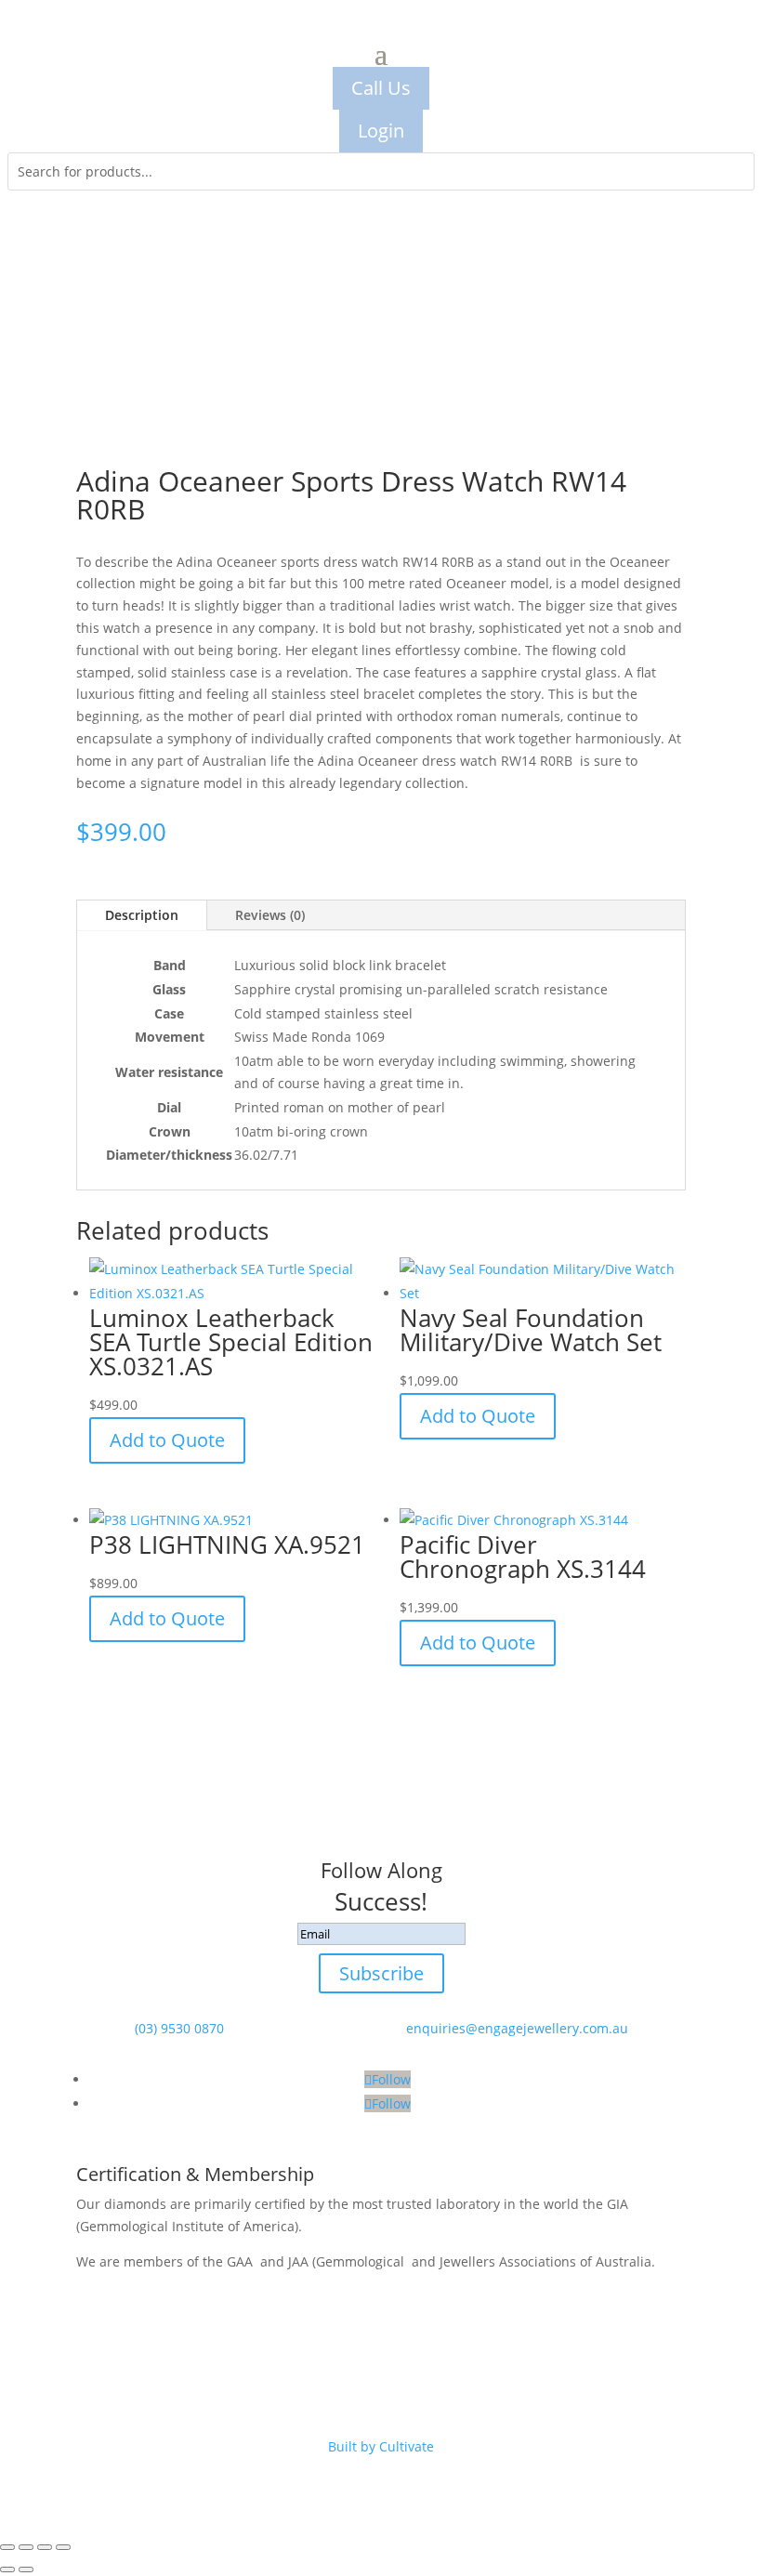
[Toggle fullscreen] (26, 2547)
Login (381, 131)
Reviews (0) (270, 915)
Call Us (381, 88)
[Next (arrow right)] (26, 2569)
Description (142, 915)
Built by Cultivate (381, 2446)
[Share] (45, 2547)
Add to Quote (167, 1440)
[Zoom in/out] (7, 2547)
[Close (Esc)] (63, 2547)
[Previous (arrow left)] (7, 2569)
